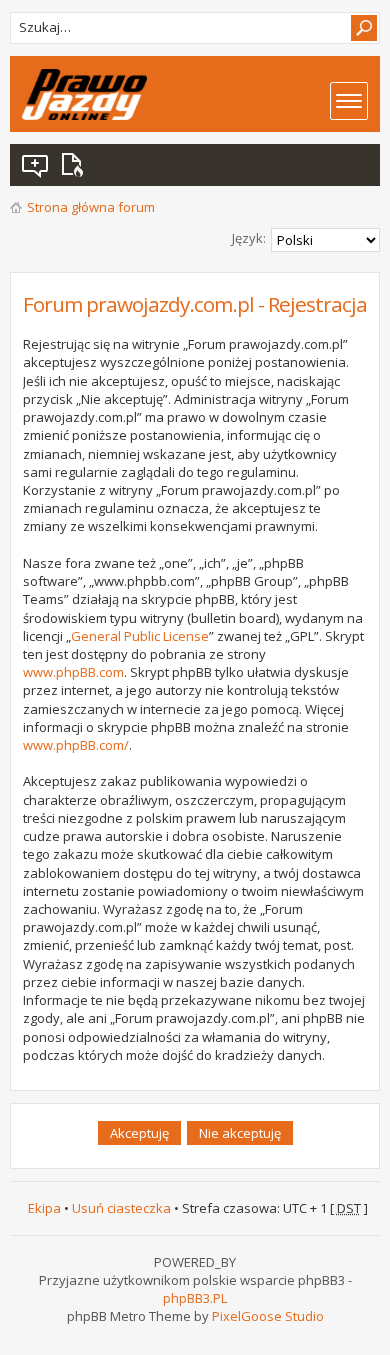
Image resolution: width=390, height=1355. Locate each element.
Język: (249, 238)
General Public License (140, 636)
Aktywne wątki (76, 165)
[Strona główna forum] (84, 94)
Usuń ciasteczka (121, 1208)
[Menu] (349, 101)
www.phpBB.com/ (76, 745)
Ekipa (44, 1208)
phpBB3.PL (195, 1298)
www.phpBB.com (73, 672)
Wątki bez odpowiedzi (36, 165)
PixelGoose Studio (268, 1316)
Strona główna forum (91, 207)
